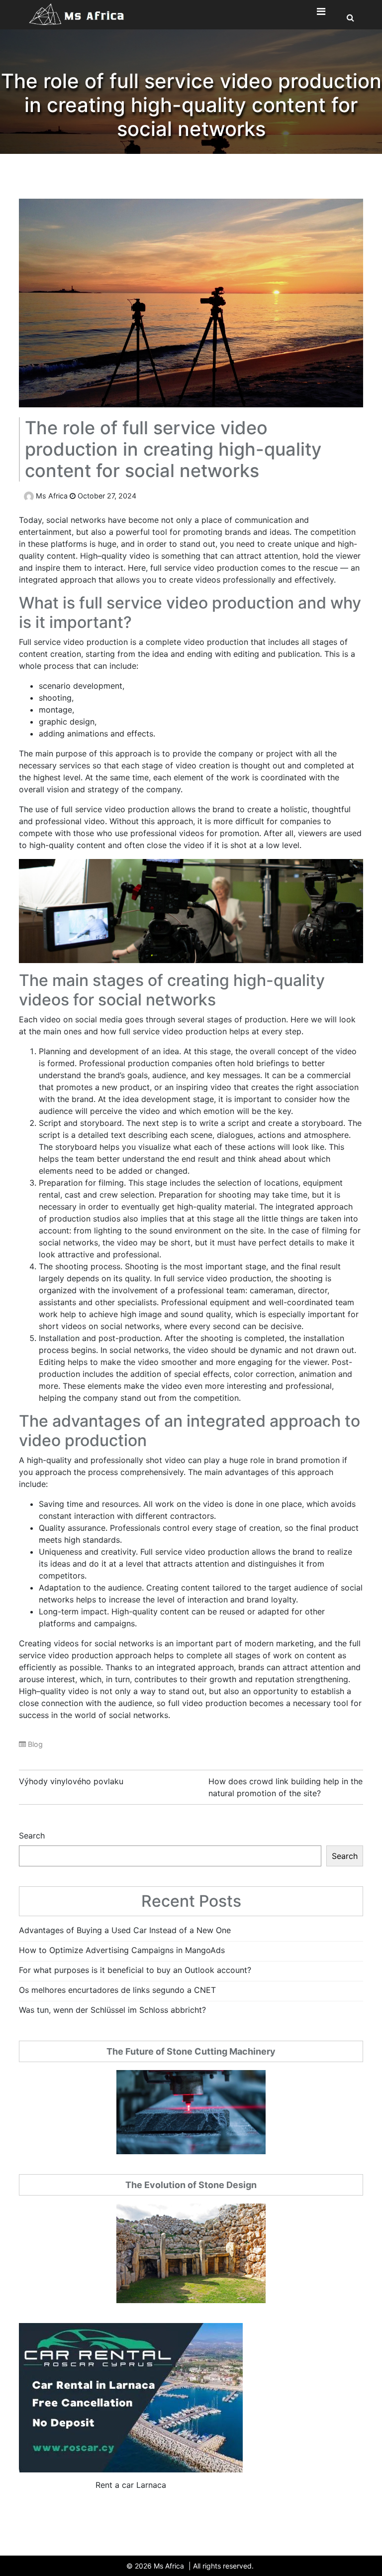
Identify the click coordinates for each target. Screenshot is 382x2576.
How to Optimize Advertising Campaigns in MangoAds (122, 1950)
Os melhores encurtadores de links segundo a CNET (117, 1990)
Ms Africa (52, 496)
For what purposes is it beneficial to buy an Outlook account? (135, 1970)
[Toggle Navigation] (321, 14)
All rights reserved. (223, 2566)
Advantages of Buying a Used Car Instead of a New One (125, 1930)
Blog (35, 1744)
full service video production (204, 568)
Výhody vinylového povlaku (71, 1781)
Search (32, 1836)
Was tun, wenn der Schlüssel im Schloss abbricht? (112, 2010)
